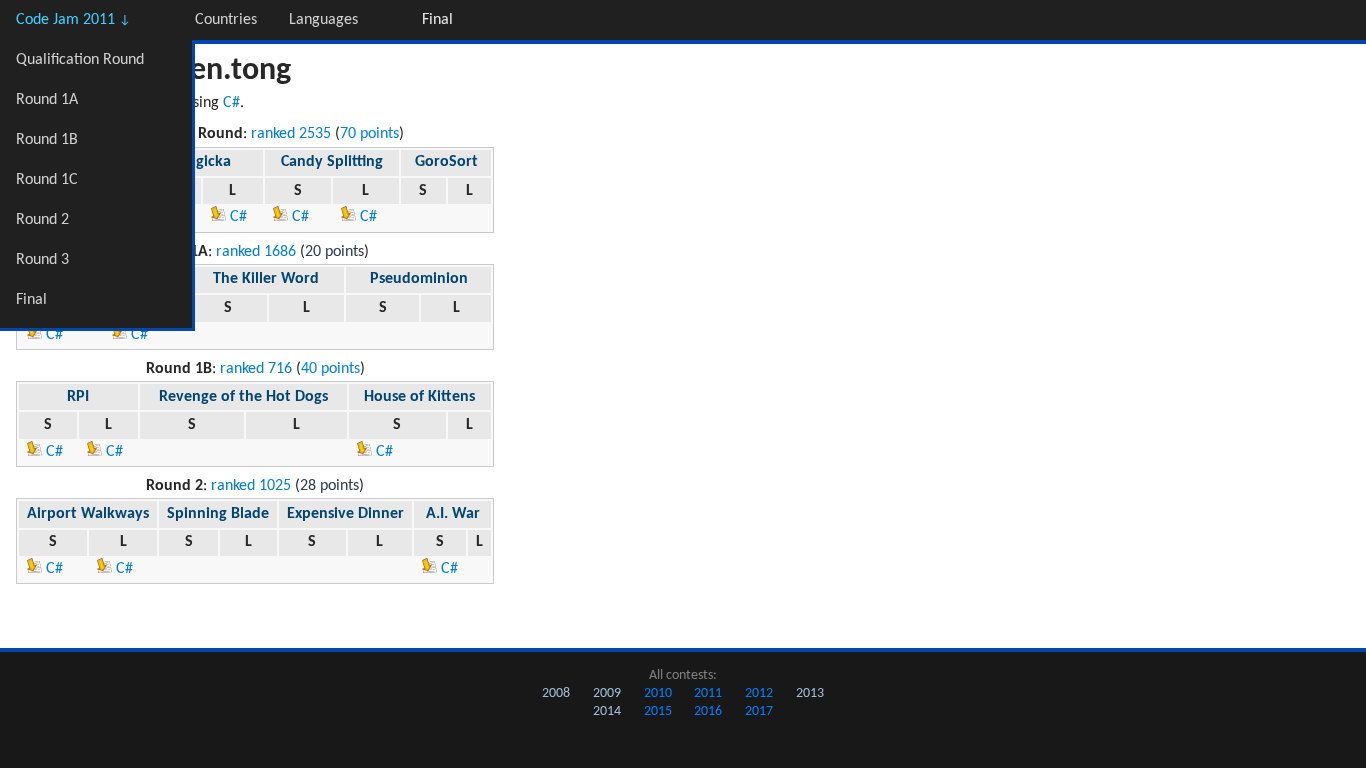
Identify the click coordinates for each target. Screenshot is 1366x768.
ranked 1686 (256, 252)
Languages (323, 20)
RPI (78, 397)
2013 (810, 693)
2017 (759, 711)
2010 (658, 693)
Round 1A (47, 100)
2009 (607, 693)
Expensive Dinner (345, 514)
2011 (708, 693)
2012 (759, 693)
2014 (607, 711)
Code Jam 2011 (73, 20)
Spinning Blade (218, 514)
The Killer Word (266, 279)
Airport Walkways (88, 514)
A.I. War (453, 514)
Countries (226, 20)
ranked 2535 (291, 134)
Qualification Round (80, 60)
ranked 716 (256, 369)
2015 (658, 711)
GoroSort (446, 162)
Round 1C (47, 180)
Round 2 (42, 220)
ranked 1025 (251, 486)
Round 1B (47, 140)
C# (231, 103)
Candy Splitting (332, 162)
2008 (556, 693)
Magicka (202, 162)
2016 (708, 711)
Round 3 (42, 260)
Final (31, 300)
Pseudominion (419, 279)
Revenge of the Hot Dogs (243, 397)
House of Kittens (419, 397)
